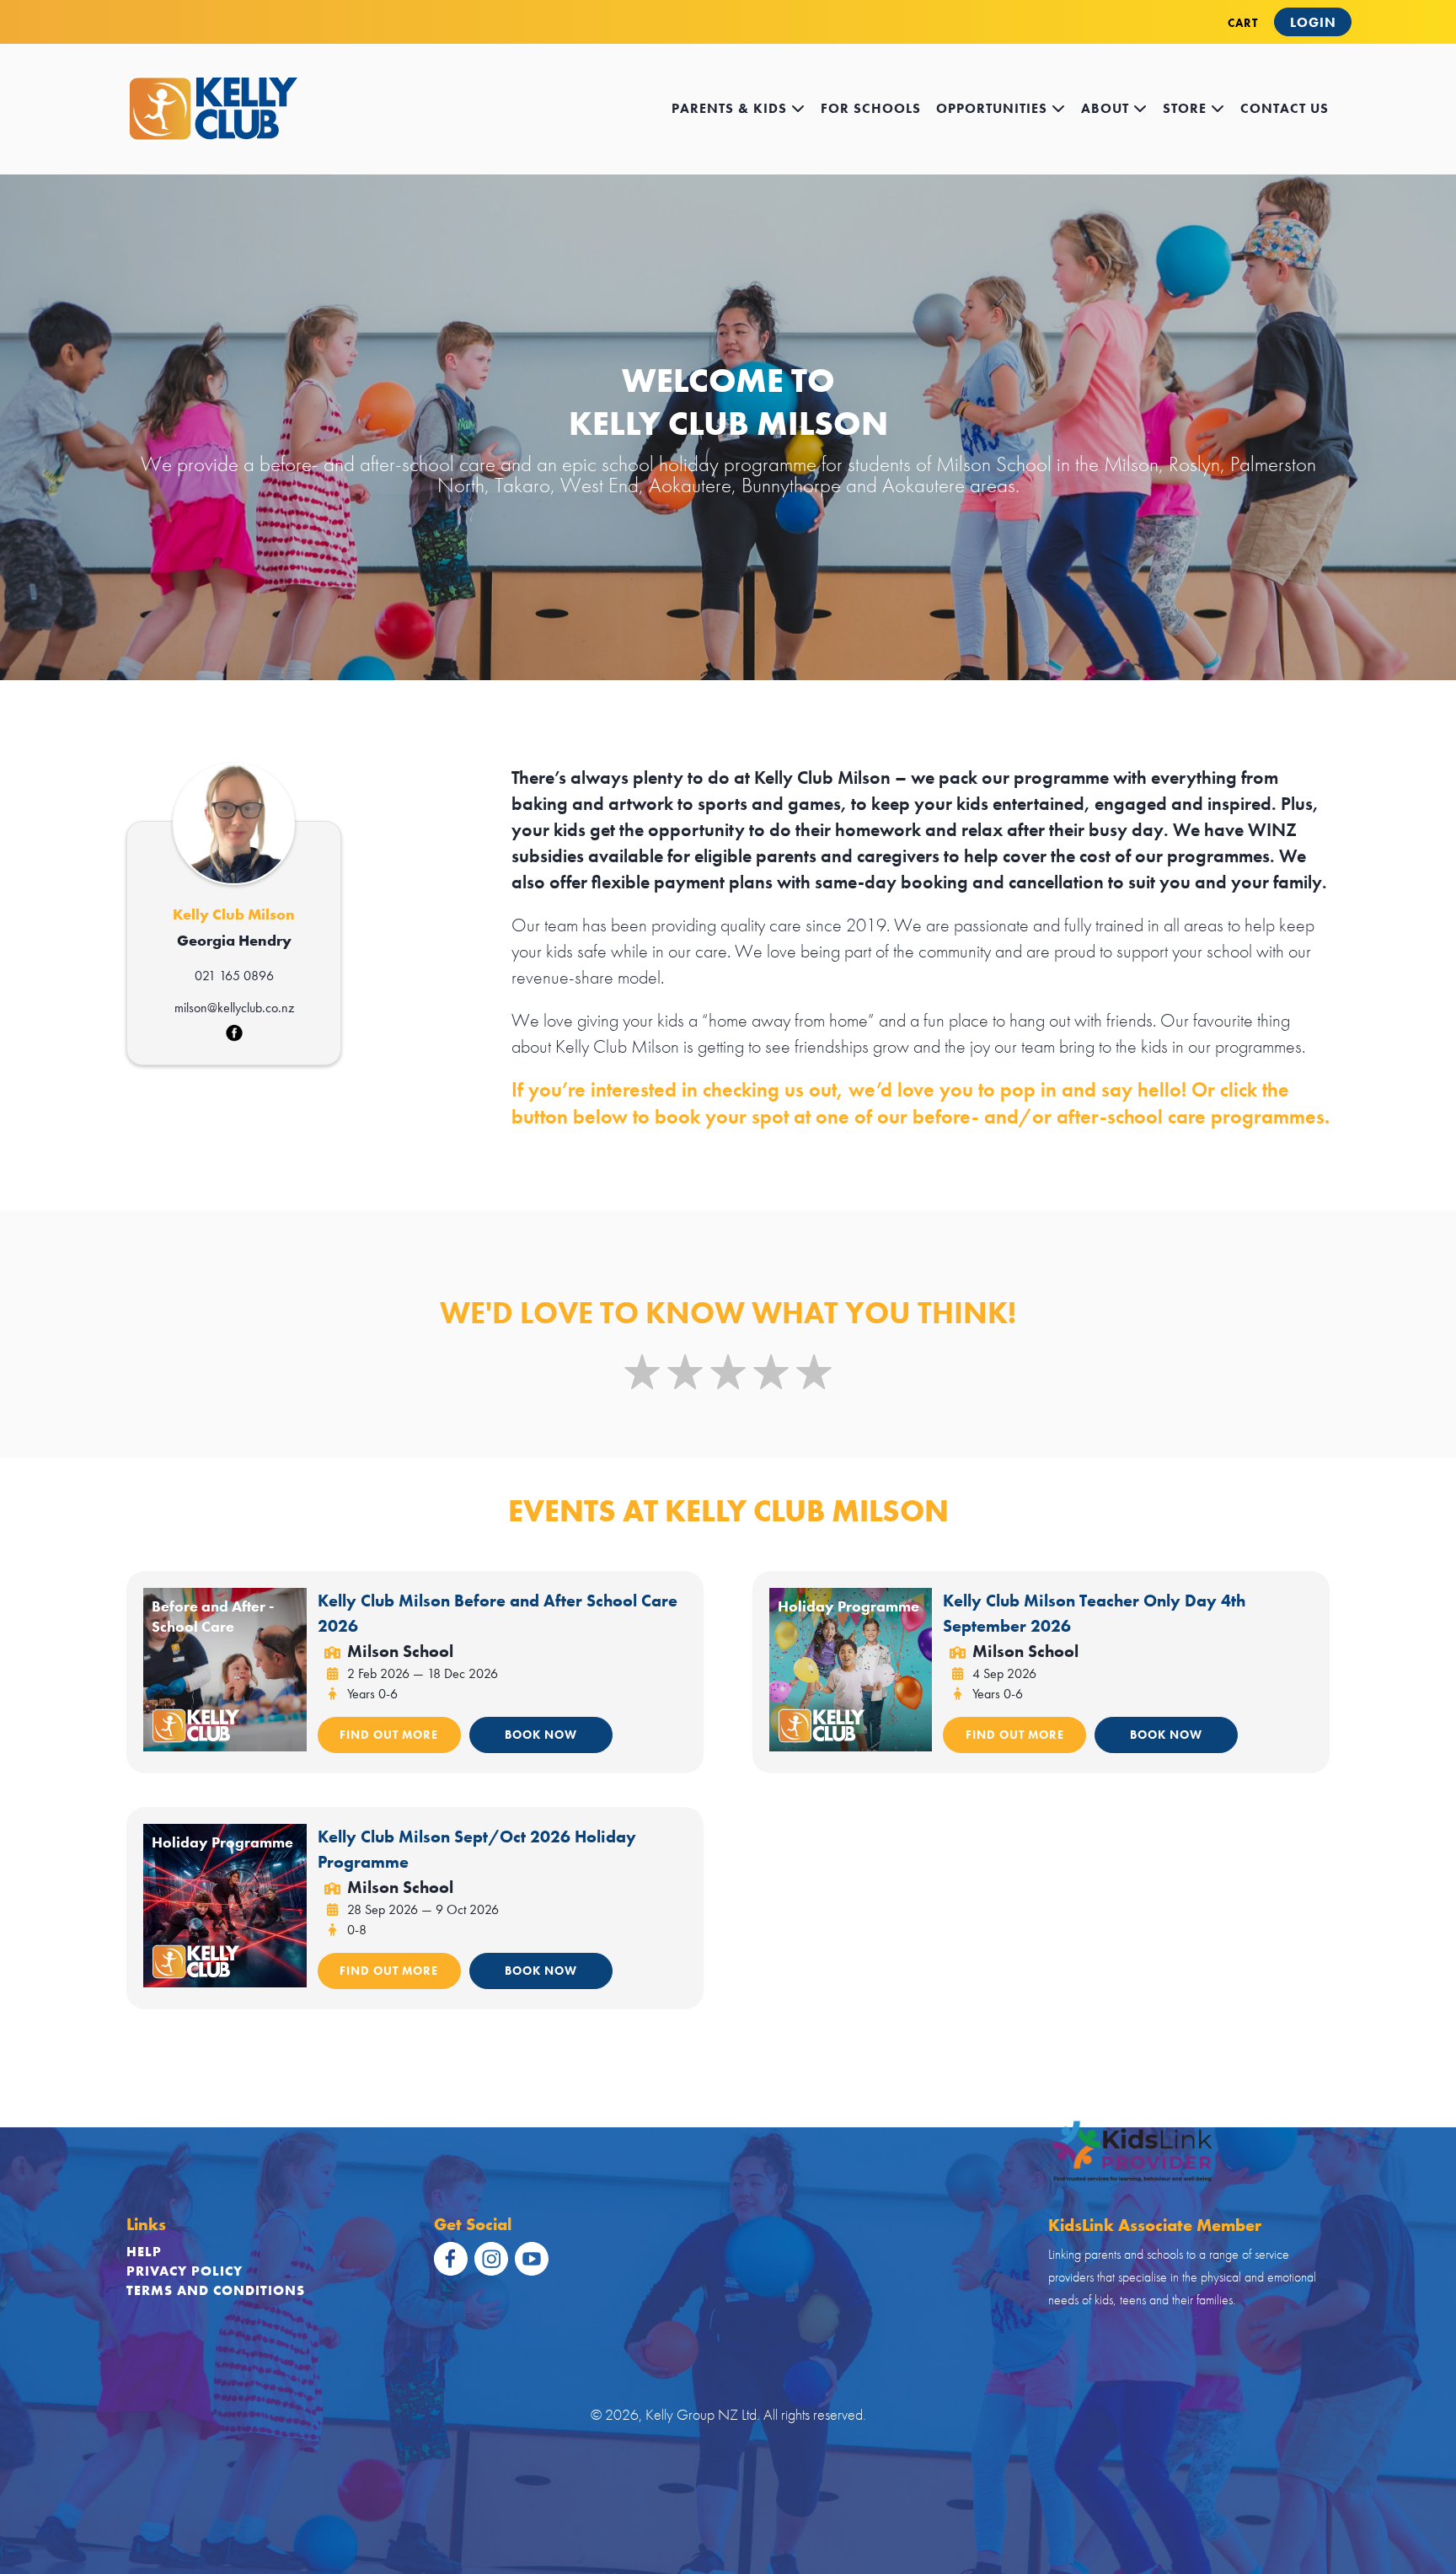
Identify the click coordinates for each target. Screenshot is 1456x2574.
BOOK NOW (541, 1735)
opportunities (994, 108)
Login (1313, 22)
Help (144, 2252)
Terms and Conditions (216, 2290)
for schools (871, 108)
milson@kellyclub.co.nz (234, 1008)
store (1187, 108)
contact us (1285, 108)
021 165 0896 (234, 976)
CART (1243, 23)
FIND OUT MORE (389, 1735)
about (1107, 108)
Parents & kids (731, 108)
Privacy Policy (185, 2271)
